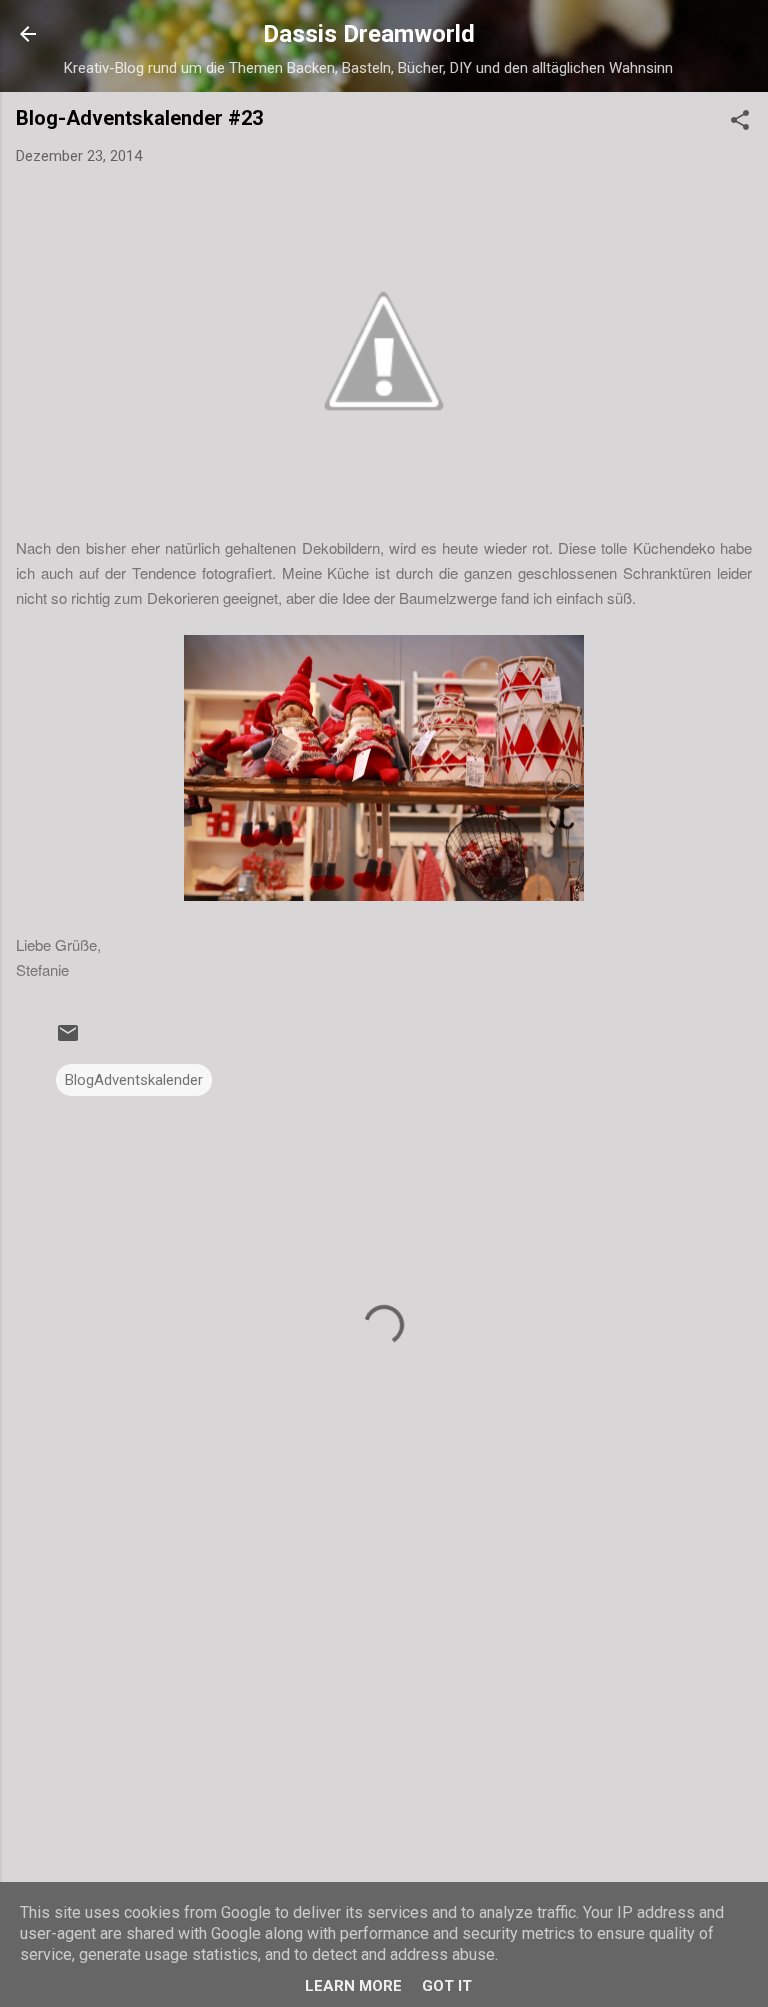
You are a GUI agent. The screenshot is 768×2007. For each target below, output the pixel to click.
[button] (740, 123)
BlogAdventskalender (134, 1080)
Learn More (353, 1986)
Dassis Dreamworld (369, 34)
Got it (447, 1986)
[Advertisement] (384, 1714)
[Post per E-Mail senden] (68, 1040)
